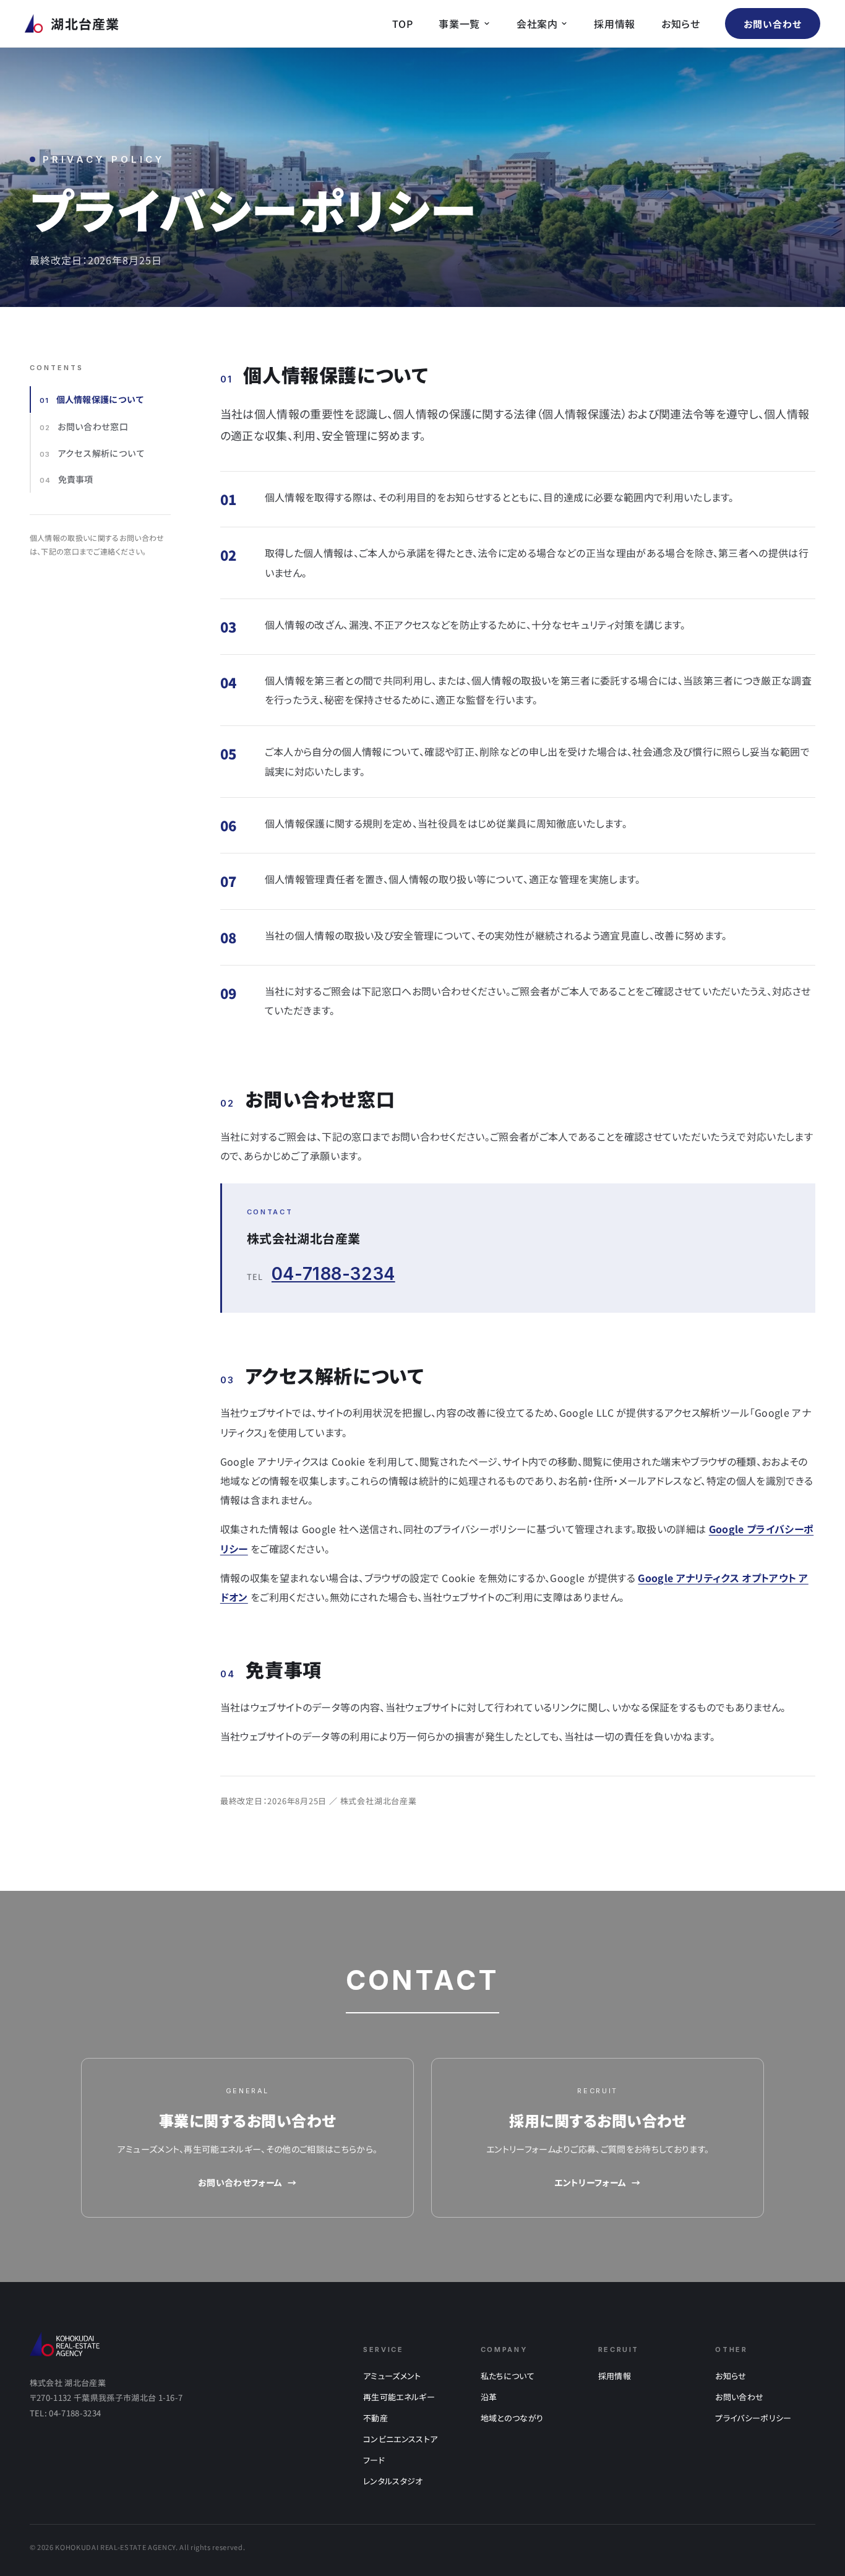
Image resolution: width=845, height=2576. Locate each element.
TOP (402, 24)
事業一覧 (459, 24)
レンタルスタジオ (393, 2481)
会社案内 (537, 24)
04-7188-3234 (333, 1274)
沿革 (489, 2397)
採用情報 (615, 24)
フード (374, 2460)
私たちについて (508, 2376)
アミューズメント (392, 2376)
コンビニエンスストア (400, 2439)
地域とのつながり (512, 2418)
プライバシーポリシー (753, 2418)
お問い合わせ (773, 24)
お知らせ (681, 24)
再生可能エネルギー (399, 2397)
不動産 (375, 2418)
